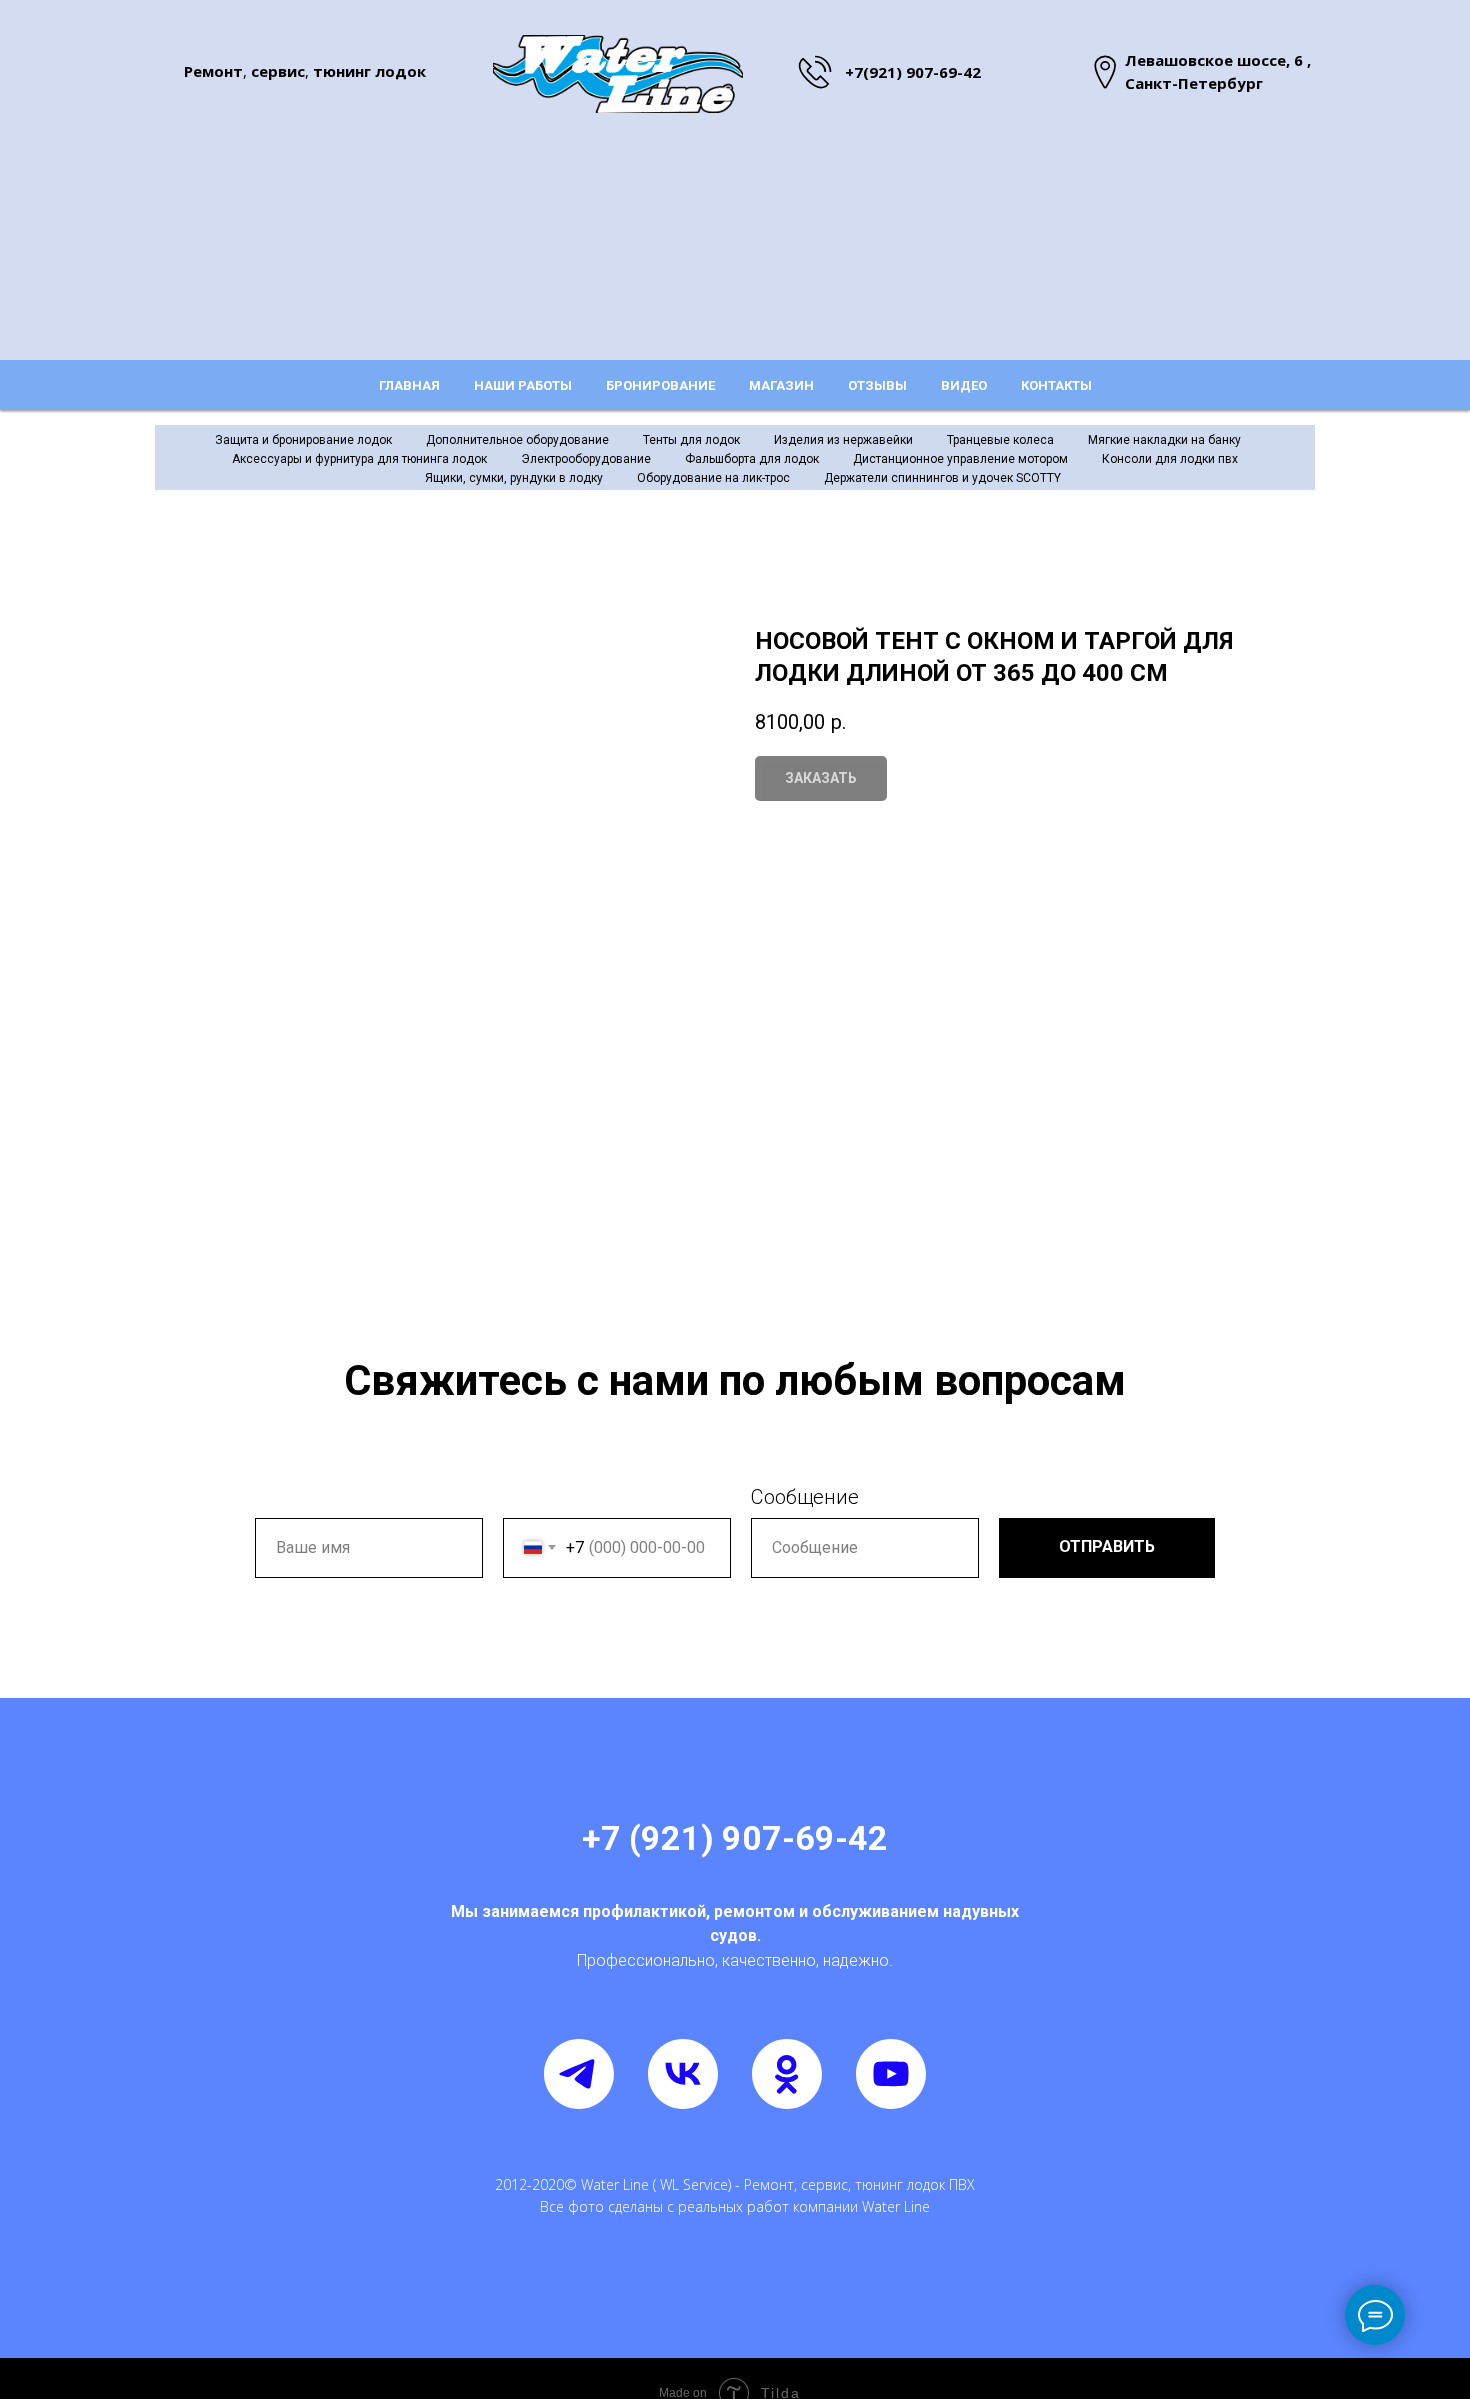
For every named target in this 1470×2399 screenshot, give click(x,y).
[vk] (683, 2074)
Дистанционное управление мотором (960, 459)
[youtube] (891, 2074)
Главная (409, 385)
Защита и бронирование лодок (303, 440)
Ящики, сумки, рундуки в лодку (514, 478)
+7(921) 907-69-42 (913, 72)
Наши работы (523, 385)
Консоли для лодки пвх (1170, 459)
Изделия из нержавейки (843, 440)
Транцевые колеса (1000, 440)
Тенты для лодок (691, 440)
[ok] (787, 2074)
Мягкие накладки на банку (1164, 440)
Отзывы (877, 385)
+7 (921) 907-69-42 (735, 1838)
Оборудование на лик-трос (713, 478)
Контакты (1056, 385)
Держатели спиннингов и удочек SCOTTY (942, 478)
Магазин (781, 385)
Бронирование (660, 385)
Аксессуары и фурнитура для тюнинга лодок (359, 459)
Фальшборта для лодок (752, 459)
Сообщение (805, 1497)
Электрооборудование (586, 459)
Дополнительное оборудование (517, 440)
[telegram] (579, 2074)
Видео (964, 385)
